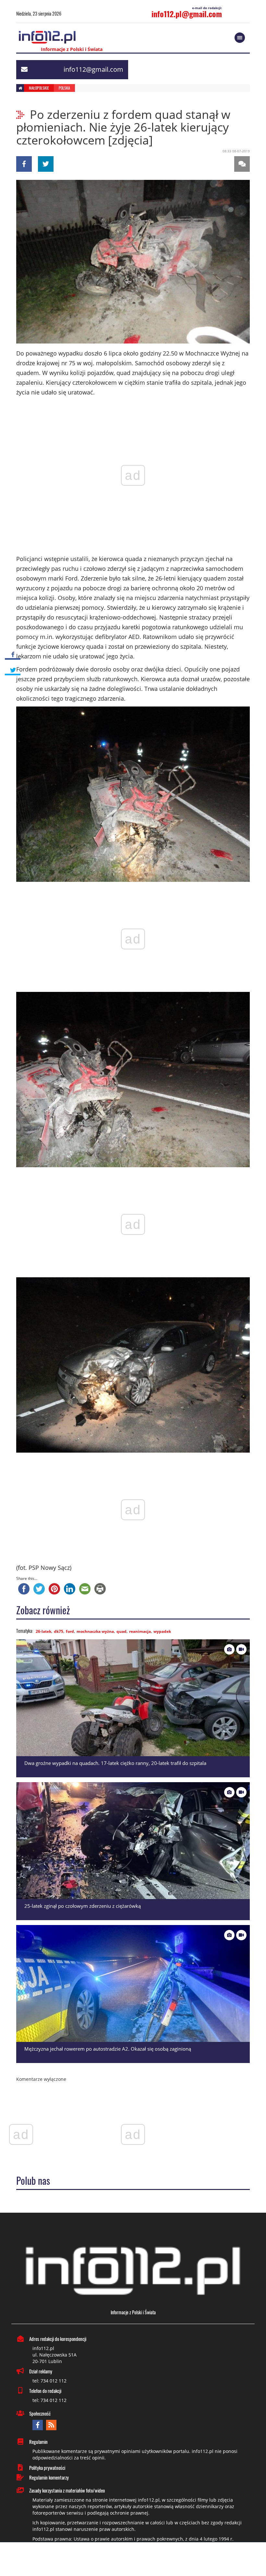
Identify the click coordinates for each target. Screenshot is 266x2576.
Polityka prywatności (47, 2468)
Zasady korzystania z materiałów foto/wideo (67, 2490)
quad (121, 1631)
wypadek (162, 1631)
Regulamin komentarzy (49, 2477)
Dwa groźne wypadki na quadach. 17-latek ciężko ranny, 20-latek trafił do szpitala (115, 1763)
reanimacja (140, 1631)
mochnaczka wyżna (95, 1631)
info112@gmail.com (93, 69)
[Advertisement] (133, 2560)
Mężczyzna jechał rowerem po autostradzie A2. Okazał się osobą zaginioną (108, 2049)
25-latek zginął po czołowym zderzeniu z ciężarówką (83, 1906)
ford (70, 1631)
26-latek (43, 1631)
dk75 (59, 1631)
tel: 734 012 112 (49, 2381)
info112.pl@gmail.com (187, 14)
